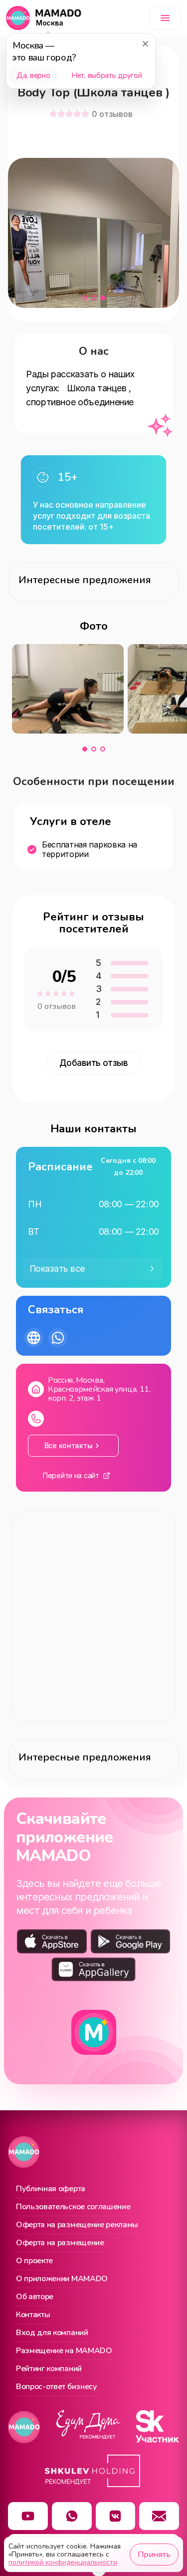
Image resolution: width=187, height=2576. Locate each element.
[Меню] (165, 18)
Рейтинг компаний (49, 2369)
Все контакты (69, 1445)
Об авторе (35, 2297)
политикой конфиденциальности (63, 2562)
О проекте (34, 2261)
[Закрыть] (145, 43)
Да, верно (33, 75)
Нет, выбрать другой (106, 75)
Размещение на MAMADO (64, 2351)
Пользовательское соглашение (73, 2207)
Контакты (33, 2315)
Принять (154, 2555)
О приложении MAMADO (62, 2279)
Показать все (58, 1269)
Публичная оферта (51, 2189)
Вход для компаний (52, 2333)
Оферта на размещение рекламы (77, 2225)
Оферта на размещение (60, 2243)
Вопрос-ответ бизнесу (57, 2387)
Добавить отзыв (94, 1063)
